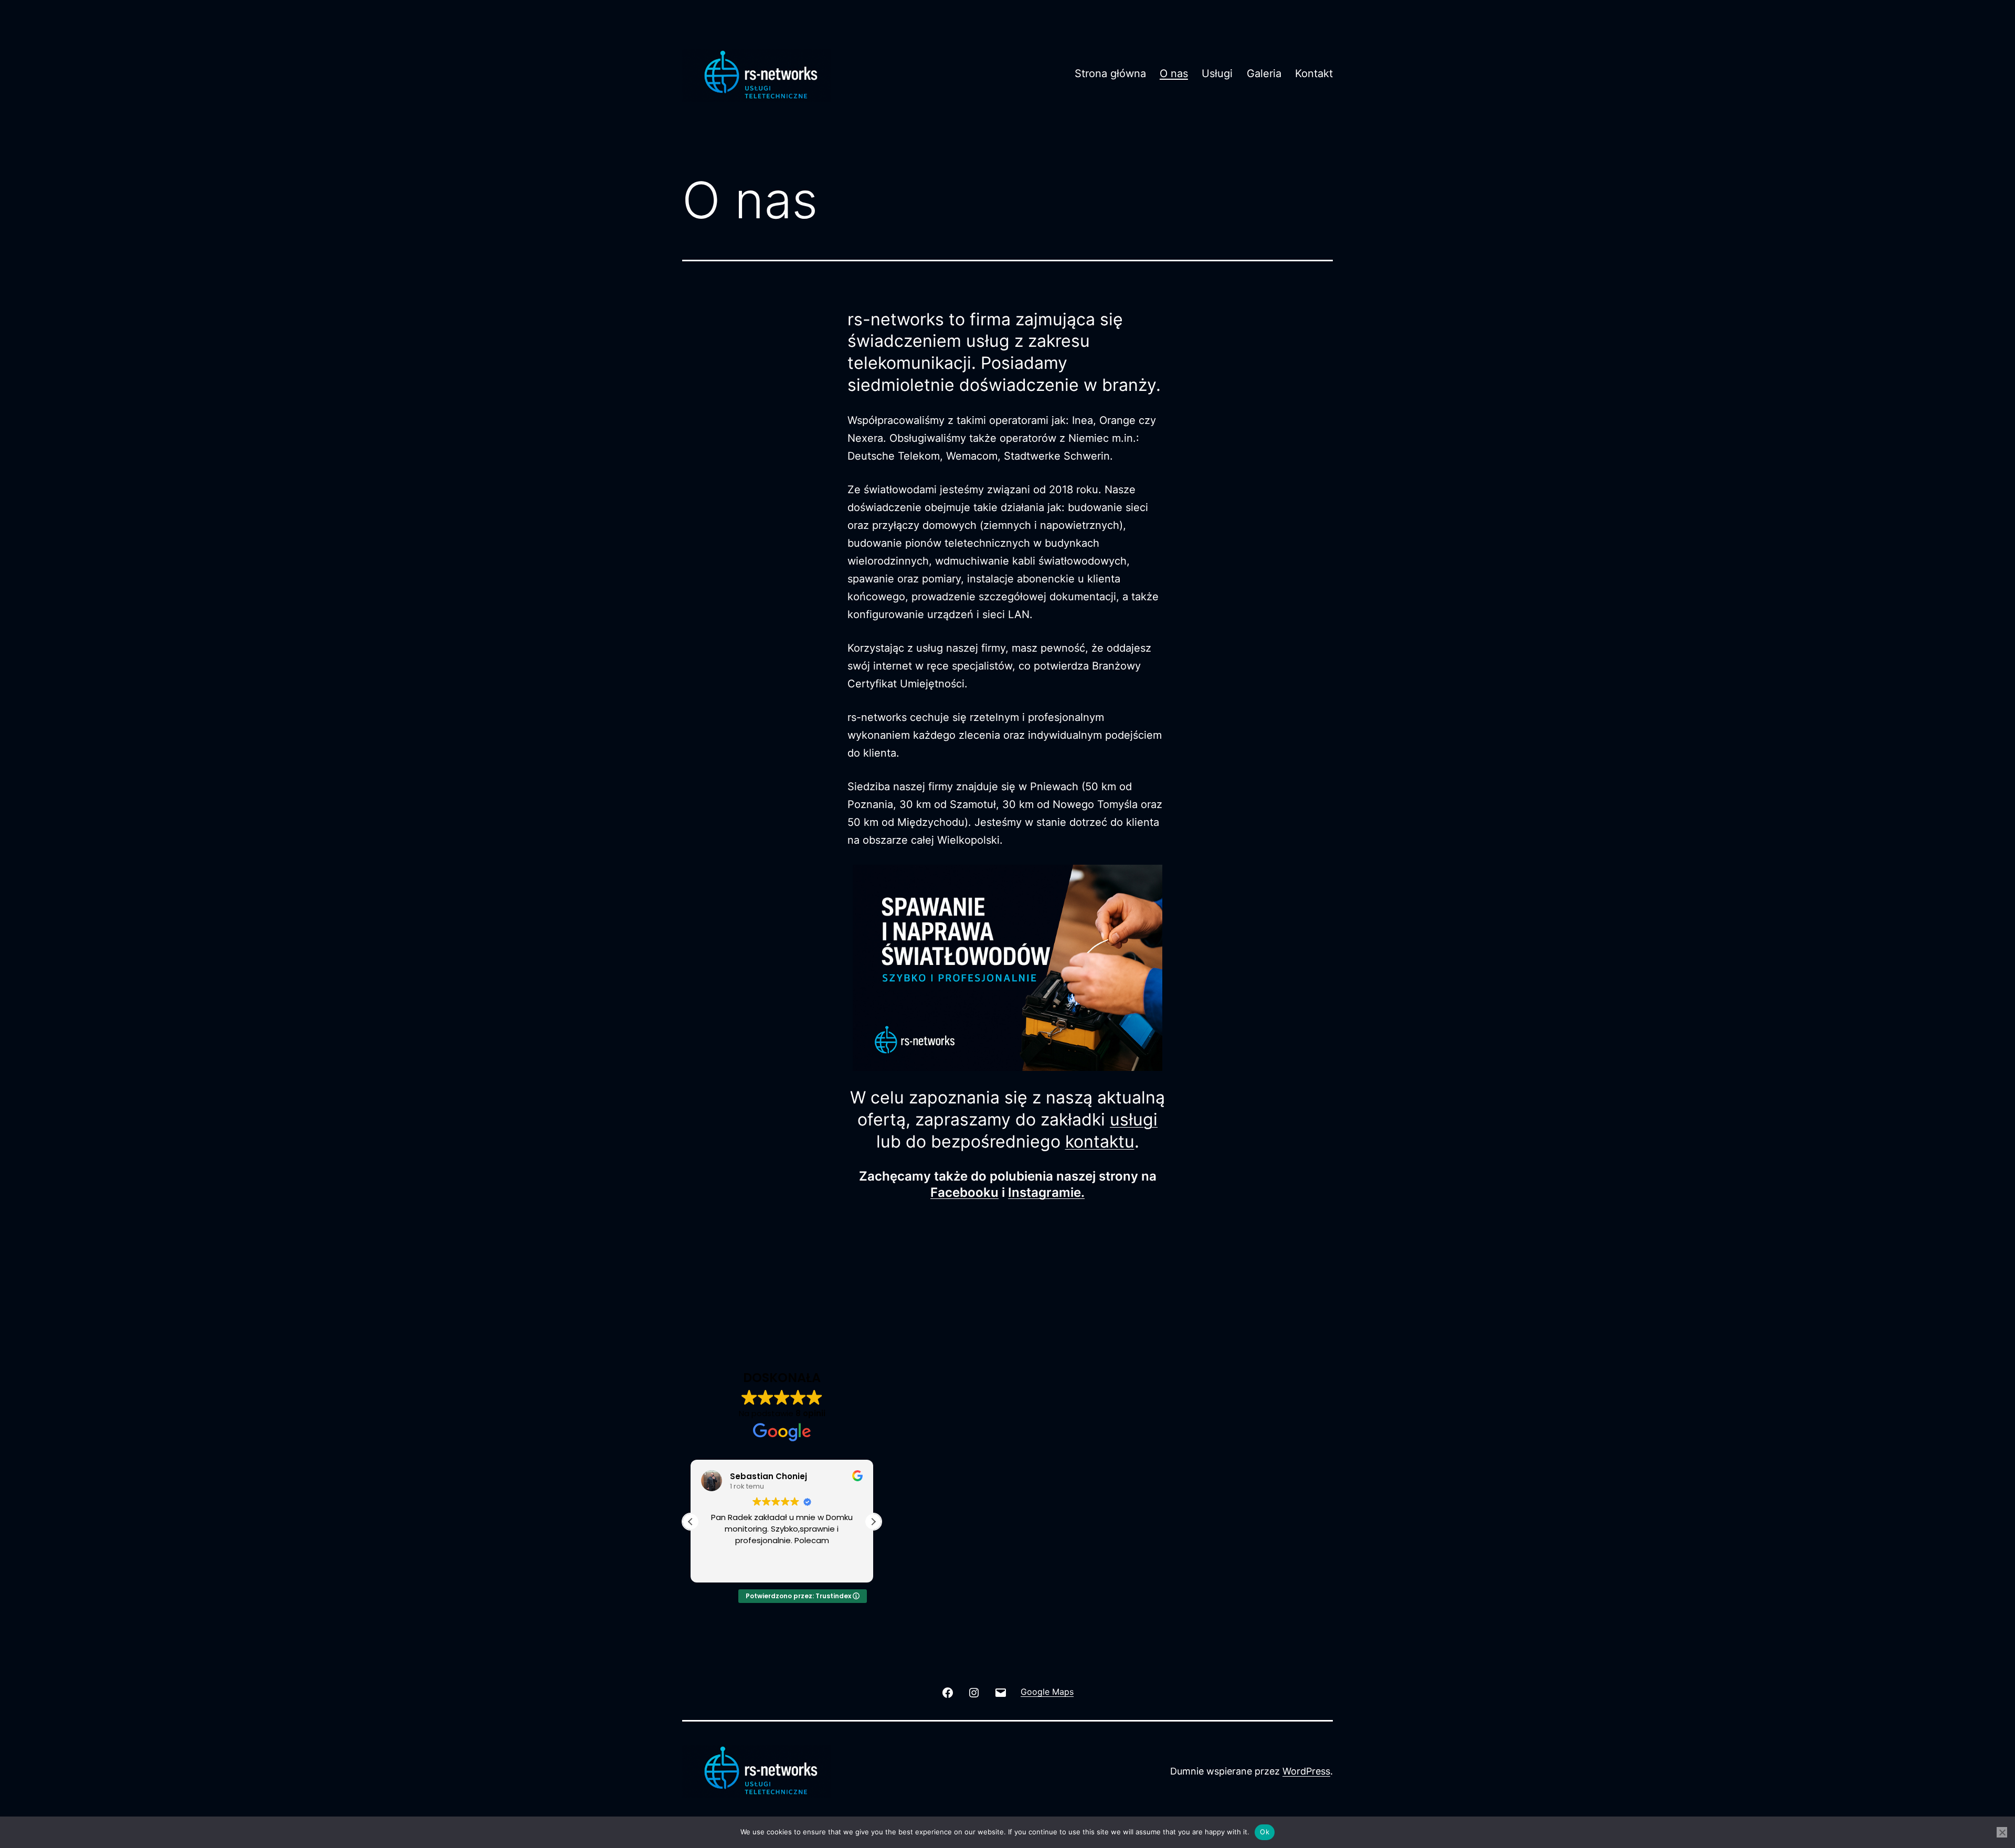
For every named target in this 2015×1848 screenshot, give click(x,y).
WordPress (1306, 1771)
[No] (2002, 1832)
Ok (1265, 1832)
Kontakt (1314, 73)
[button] (873, 1522)
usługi (1134, 1119)
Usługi (1217, 73)
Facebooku (964, 1192)
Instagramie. (1046, 1192)
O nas (1174, 73)
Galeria (1264, 73)
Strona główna (1110, 73)
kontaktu (1100, 1141)
